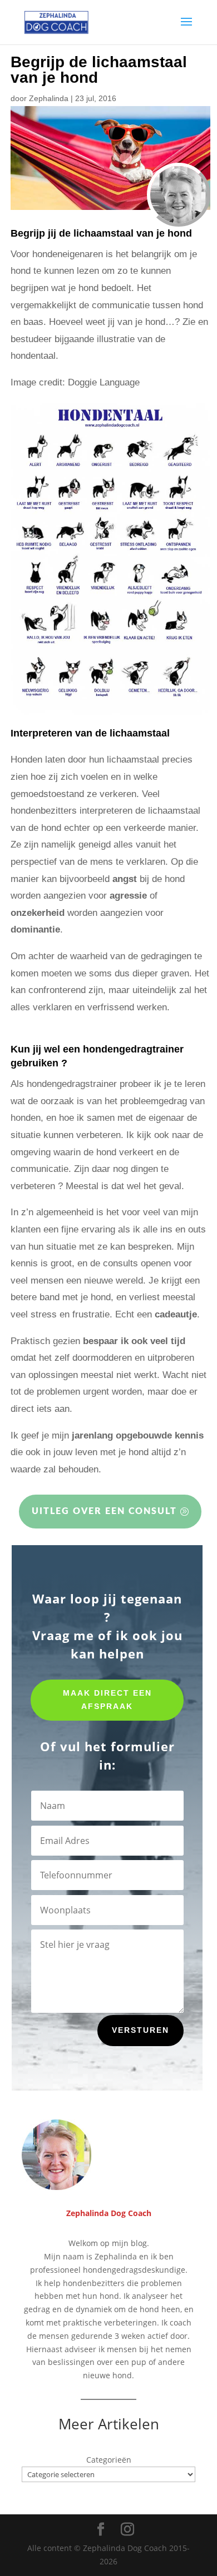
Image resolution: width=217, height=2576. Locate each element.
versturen (140, 2030)
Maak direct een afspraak (107, 1700)
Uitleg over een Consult (104, 1511)
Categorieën (109, 2460)
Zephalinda (49, 98)
